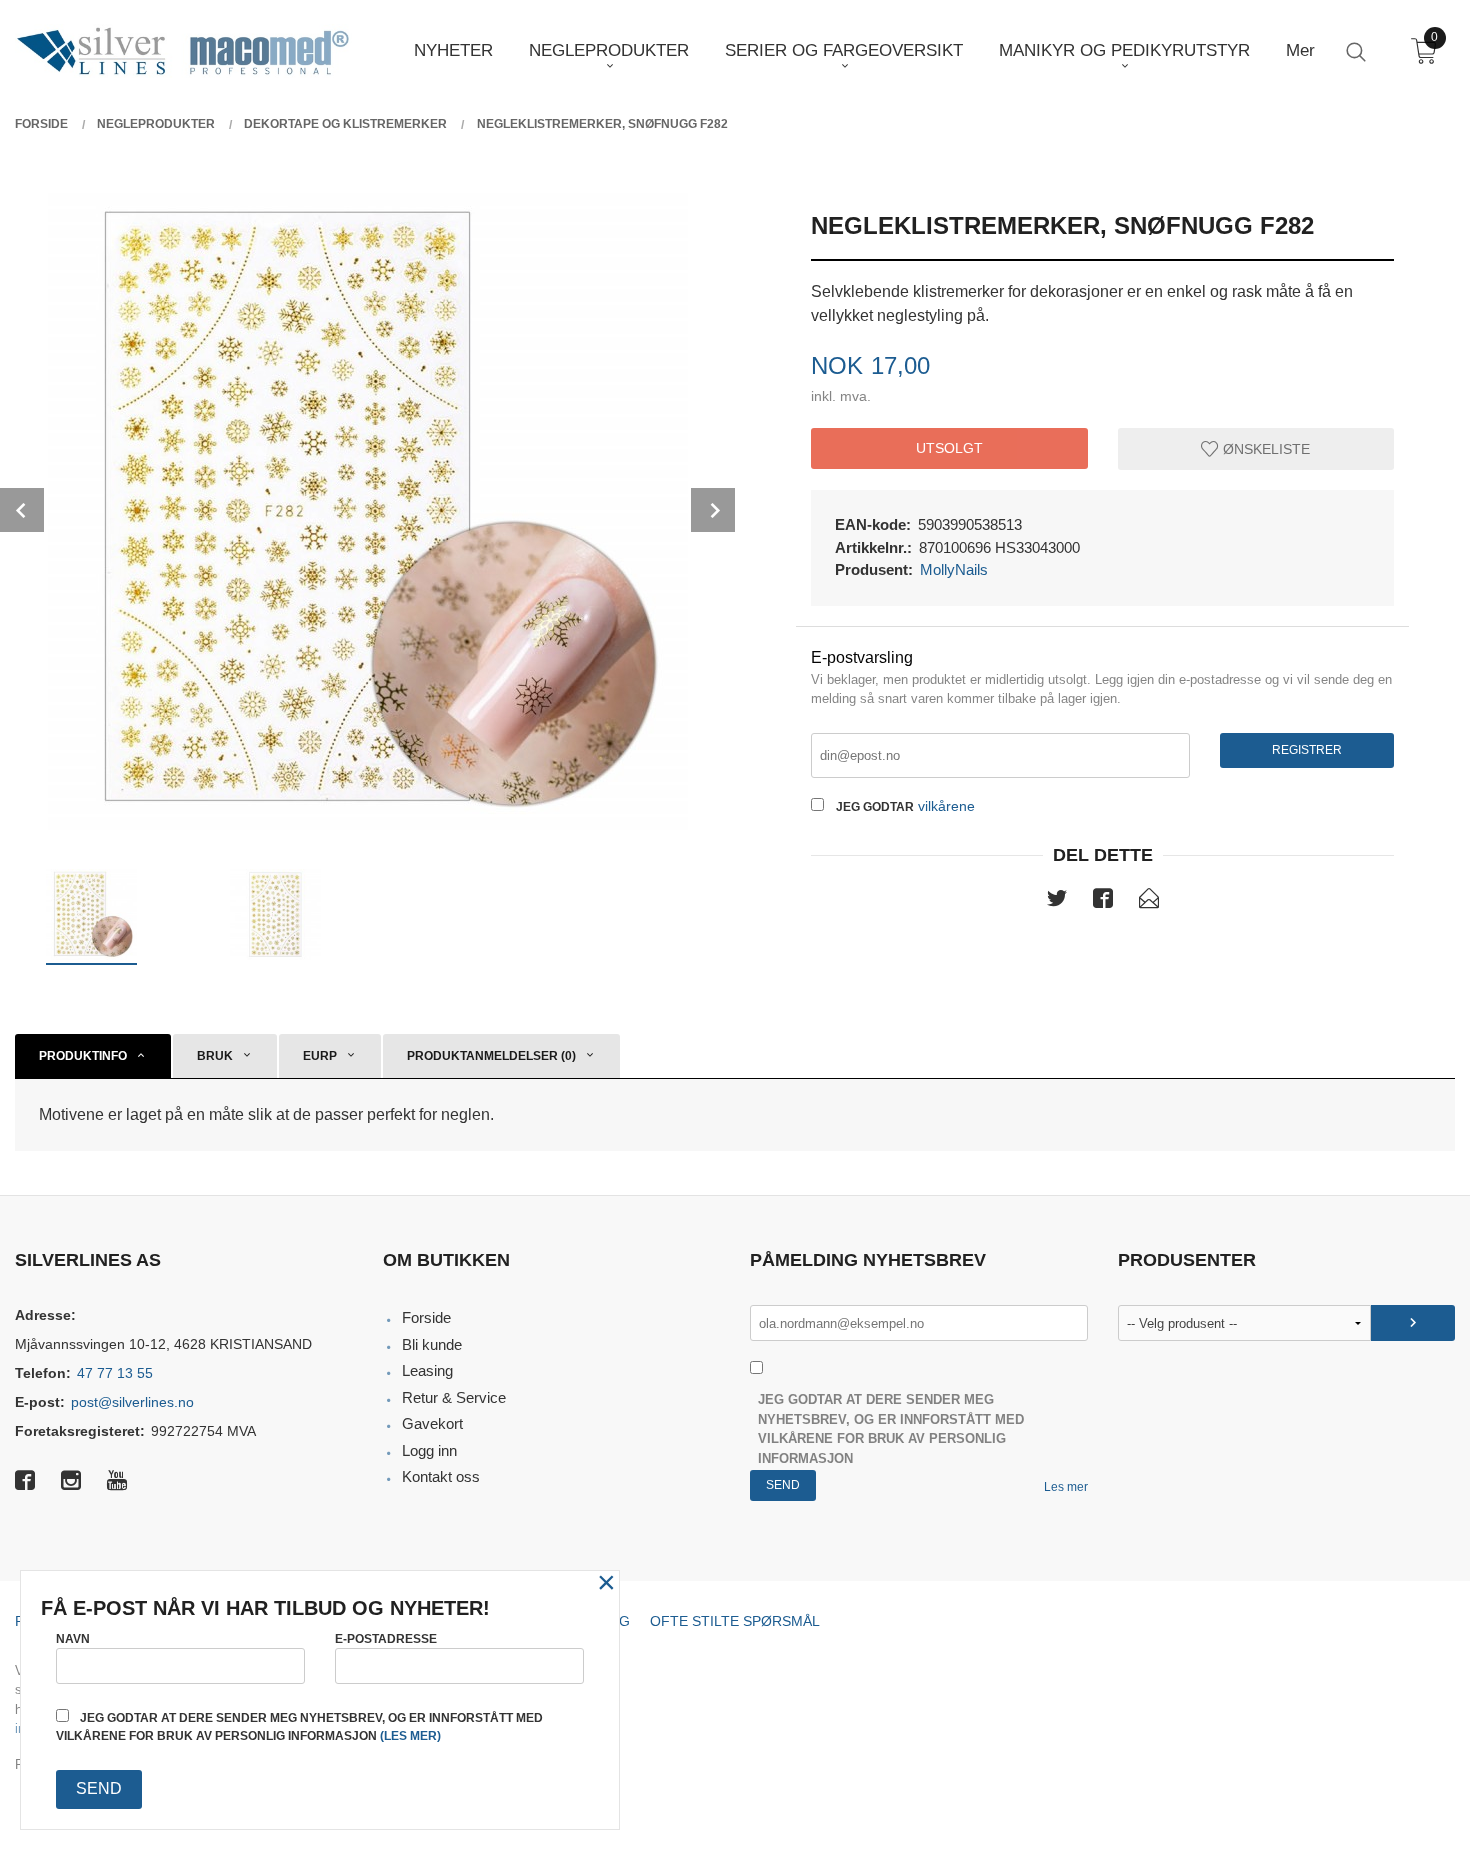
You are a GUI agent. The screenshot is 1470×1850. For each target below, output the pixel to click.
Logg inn (429, 1450)
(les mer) (410, 1736)
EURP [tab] (320, 1056)
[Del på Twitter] (1057, 902)
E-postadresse (386, 1639)
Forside (426, 1317)
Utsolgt (949, 448)
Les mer (1066, 1487)
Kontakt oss (441, 1476)
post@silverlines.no (132, 1402)
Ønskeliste (1264, 448)
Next (713, 510)
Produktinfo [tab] (83, 1056)
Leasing (427, 1370)
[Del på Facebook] (1103, 902)
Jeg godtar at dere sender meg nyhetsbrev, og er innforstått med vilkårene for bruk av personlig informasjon (891, 1429)
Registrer (1307, 750)
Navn (73, 1639)
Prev (22, 510)
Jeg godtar (875, 807)
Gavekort (432, 1423)
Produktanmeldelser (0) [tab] (491, 1056)
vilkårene (946, 806)
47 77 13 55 (115, 1373)
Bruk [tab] (215, 1056)
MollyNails (954, 569)
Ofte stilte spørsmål (735, 1621)
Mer (1300, 50)
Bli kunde (432, 1344)
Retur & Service (454, 1397)
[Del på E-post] (1149, 902)
